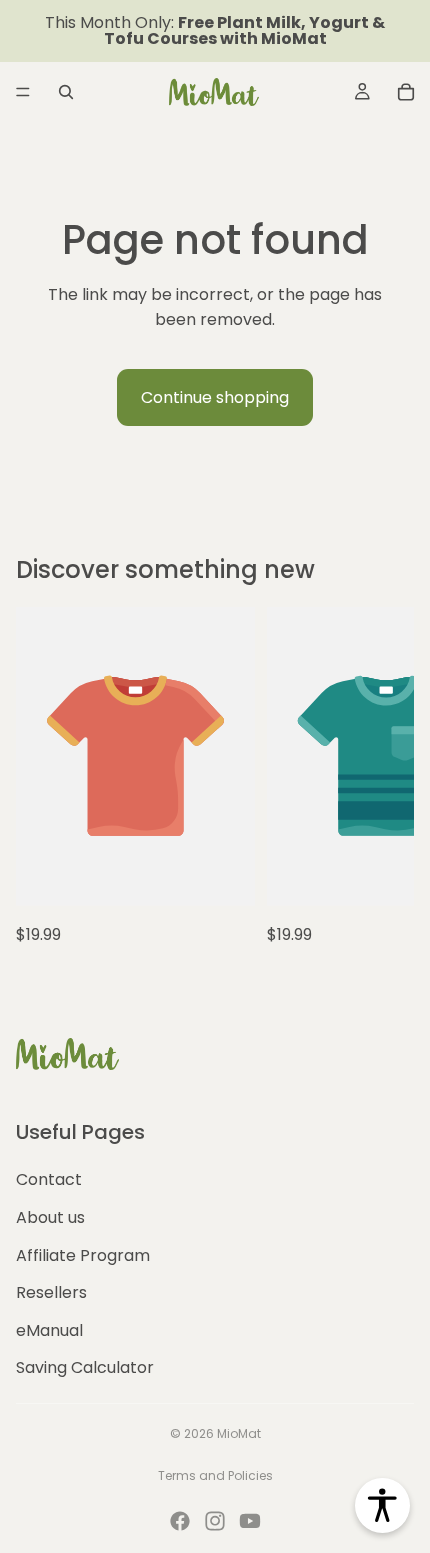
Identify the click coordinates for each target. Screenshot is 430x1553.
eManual (49, 1329)
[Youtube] (250, 1521)
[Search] (66, 92)
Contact (49, 1179)
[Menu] (23, 92)
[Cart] (406, 92)
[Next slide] (376, 777)
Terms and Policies (215, 1475)
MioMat (239, 1433)
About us (50, 1216)
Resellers (51, 1292)
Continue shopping (215, 397)
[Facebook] (180, 1521)
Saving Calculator (85, 1367)
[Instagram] (215, 1521)
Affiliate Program (83, 1254)
